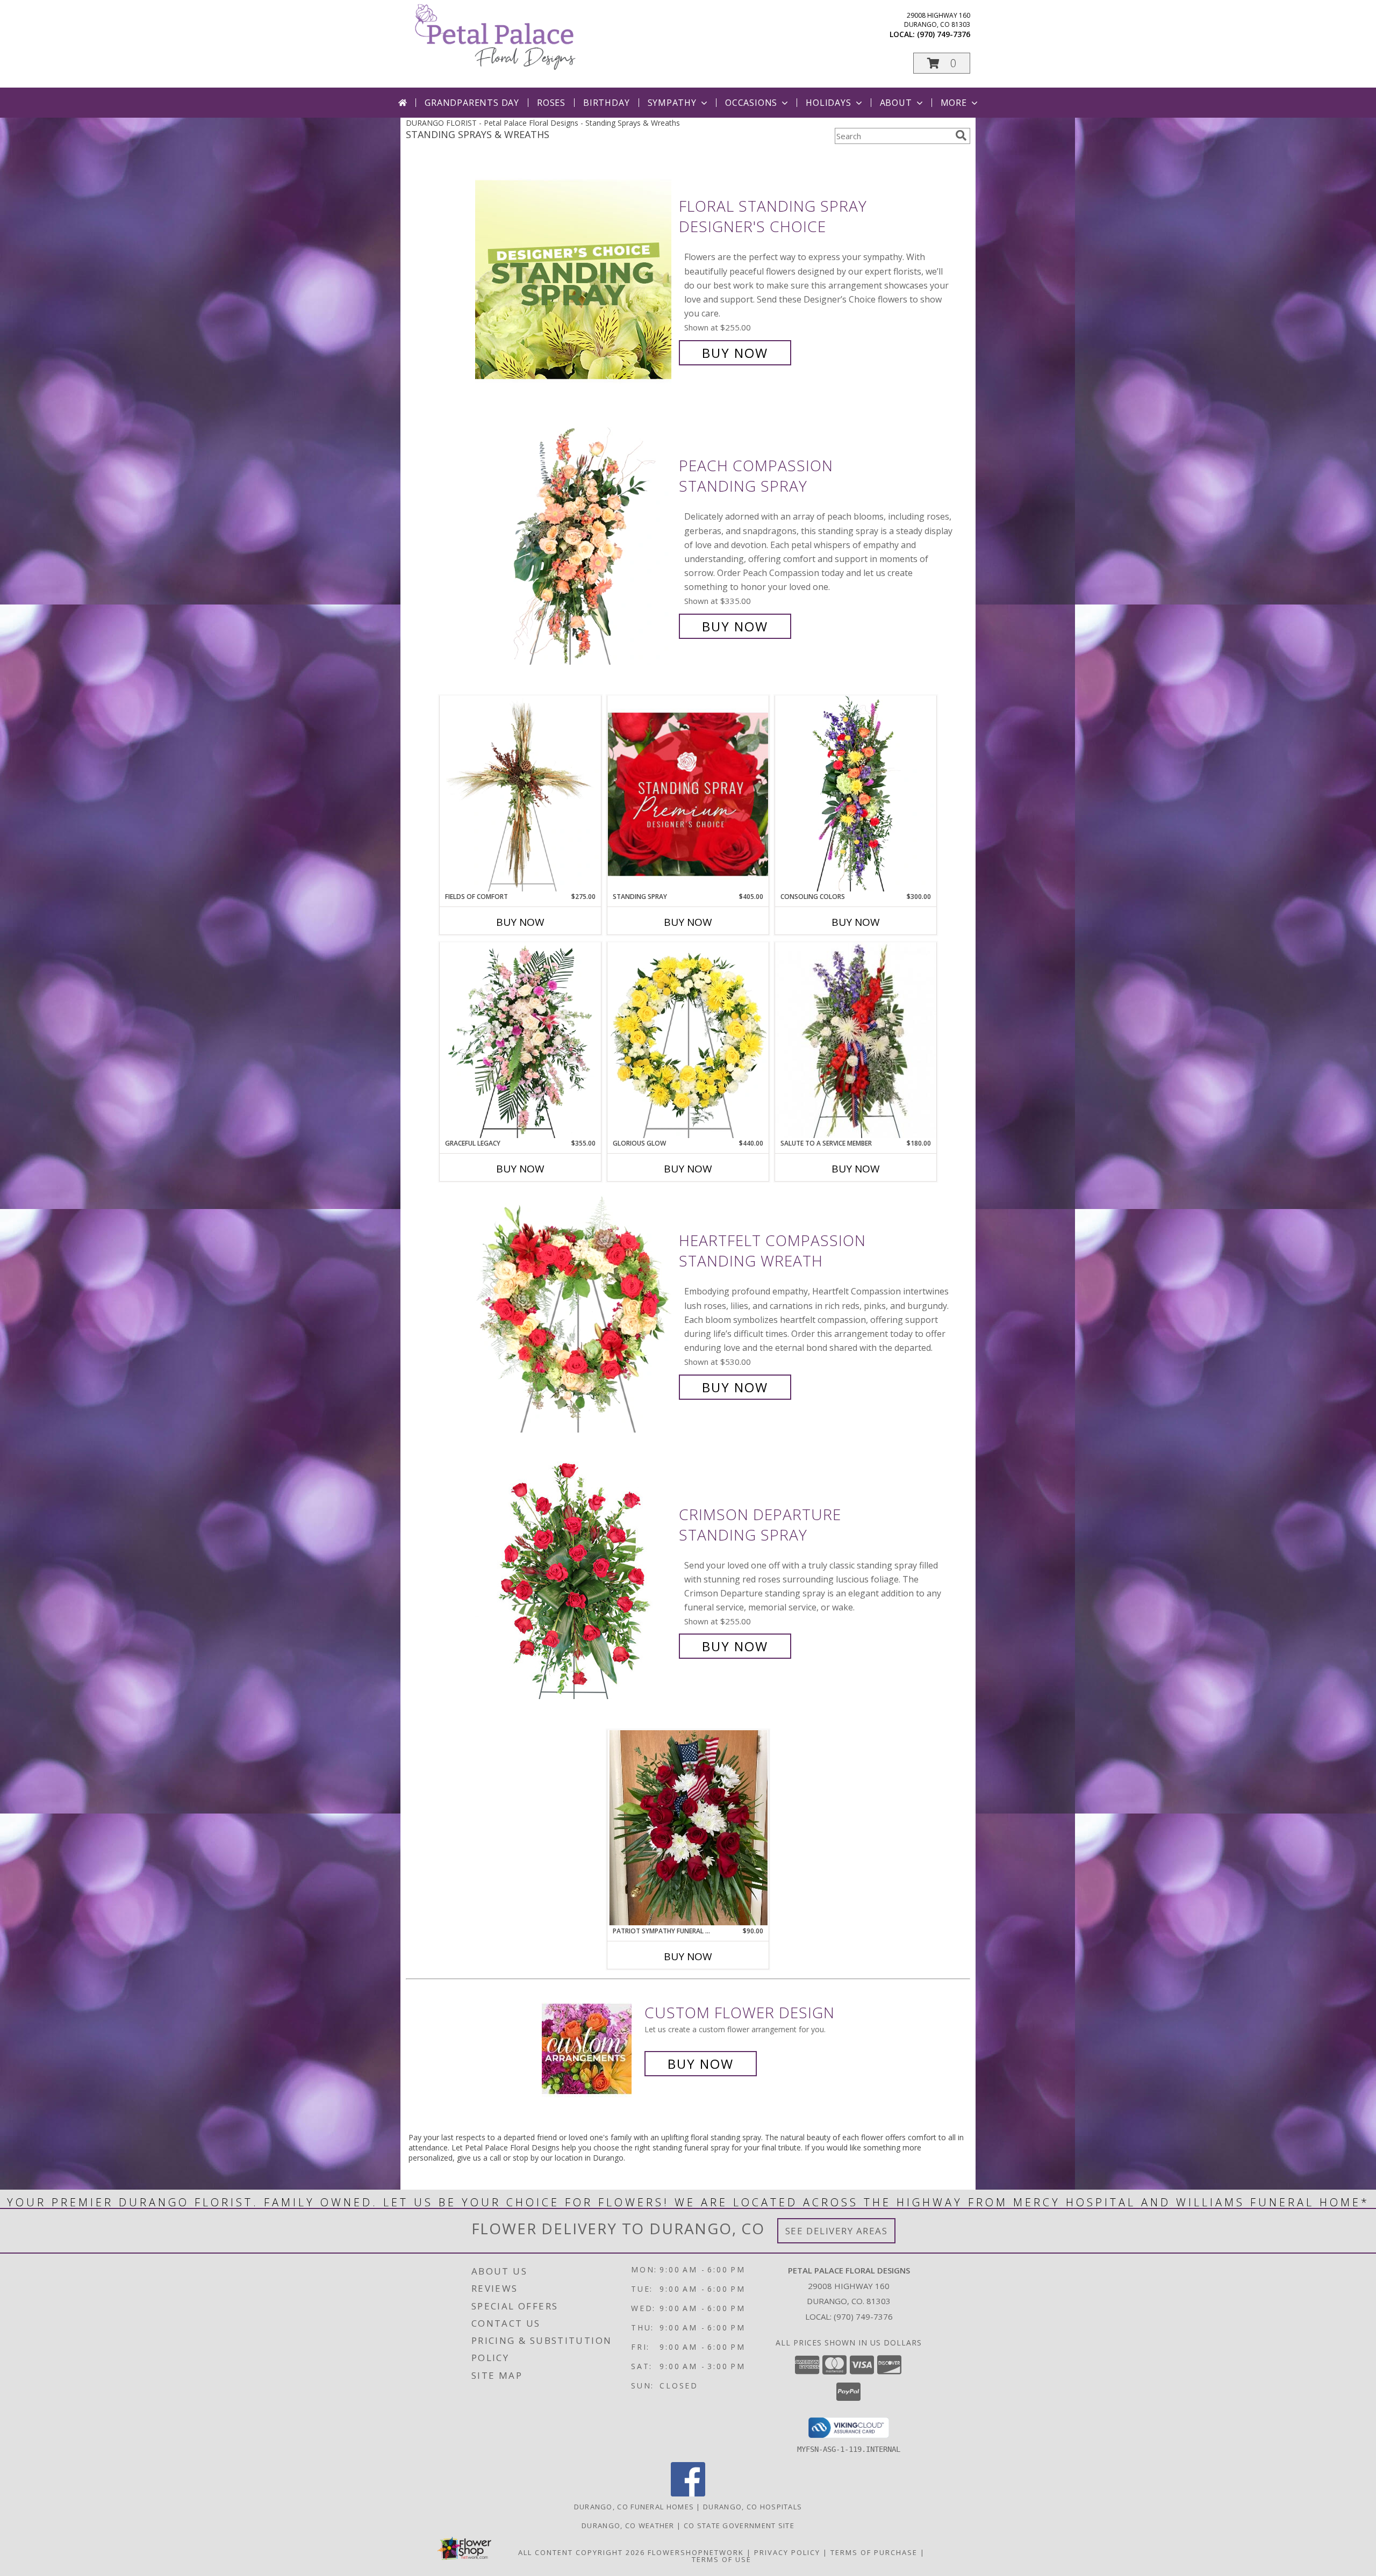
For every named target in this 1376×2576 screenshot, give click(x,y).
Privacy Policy (787, 2552)
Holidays (828, 103)
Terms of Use (722, 2559)
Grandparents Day (472, 103)
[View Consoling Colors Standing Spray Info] (856, 794)
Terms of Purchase (874, 2552)
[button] (942, 63)
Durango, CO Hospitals (752, 2507)
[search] (961, 135)
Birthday (606, 103)
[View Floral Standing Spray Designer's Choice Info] (574, 280)
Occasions (751, 103)
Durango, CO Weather (628, 2525)
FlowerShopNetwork (696, 2552)
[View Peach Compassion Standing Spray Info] (574, 546)
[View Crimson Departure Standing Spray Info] (574, 1581)
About (896, 103)
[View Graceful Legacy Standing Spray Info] (520, 1040)
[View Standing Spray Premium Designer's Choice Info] (688, 794)
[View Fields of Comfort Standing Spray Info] (520, 794)
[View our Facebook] (688, 2494)
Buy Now (735, 353)
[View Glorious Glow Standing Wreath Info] (688, 1040)
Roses (551, 103)
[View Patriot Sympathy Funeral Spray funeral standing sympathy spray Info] (688, 1828)
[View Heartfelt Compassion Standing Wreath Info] (574, 1314)
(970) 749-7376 (944, 34)
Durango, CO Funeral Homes (634, 2507)
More (954, 103)
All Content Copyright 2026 (582, 2552)
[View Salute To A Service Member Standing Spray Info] (856, 1040)
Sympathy (672, 103)
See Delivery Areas (837, 2231)
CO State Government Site (739, 2525)
